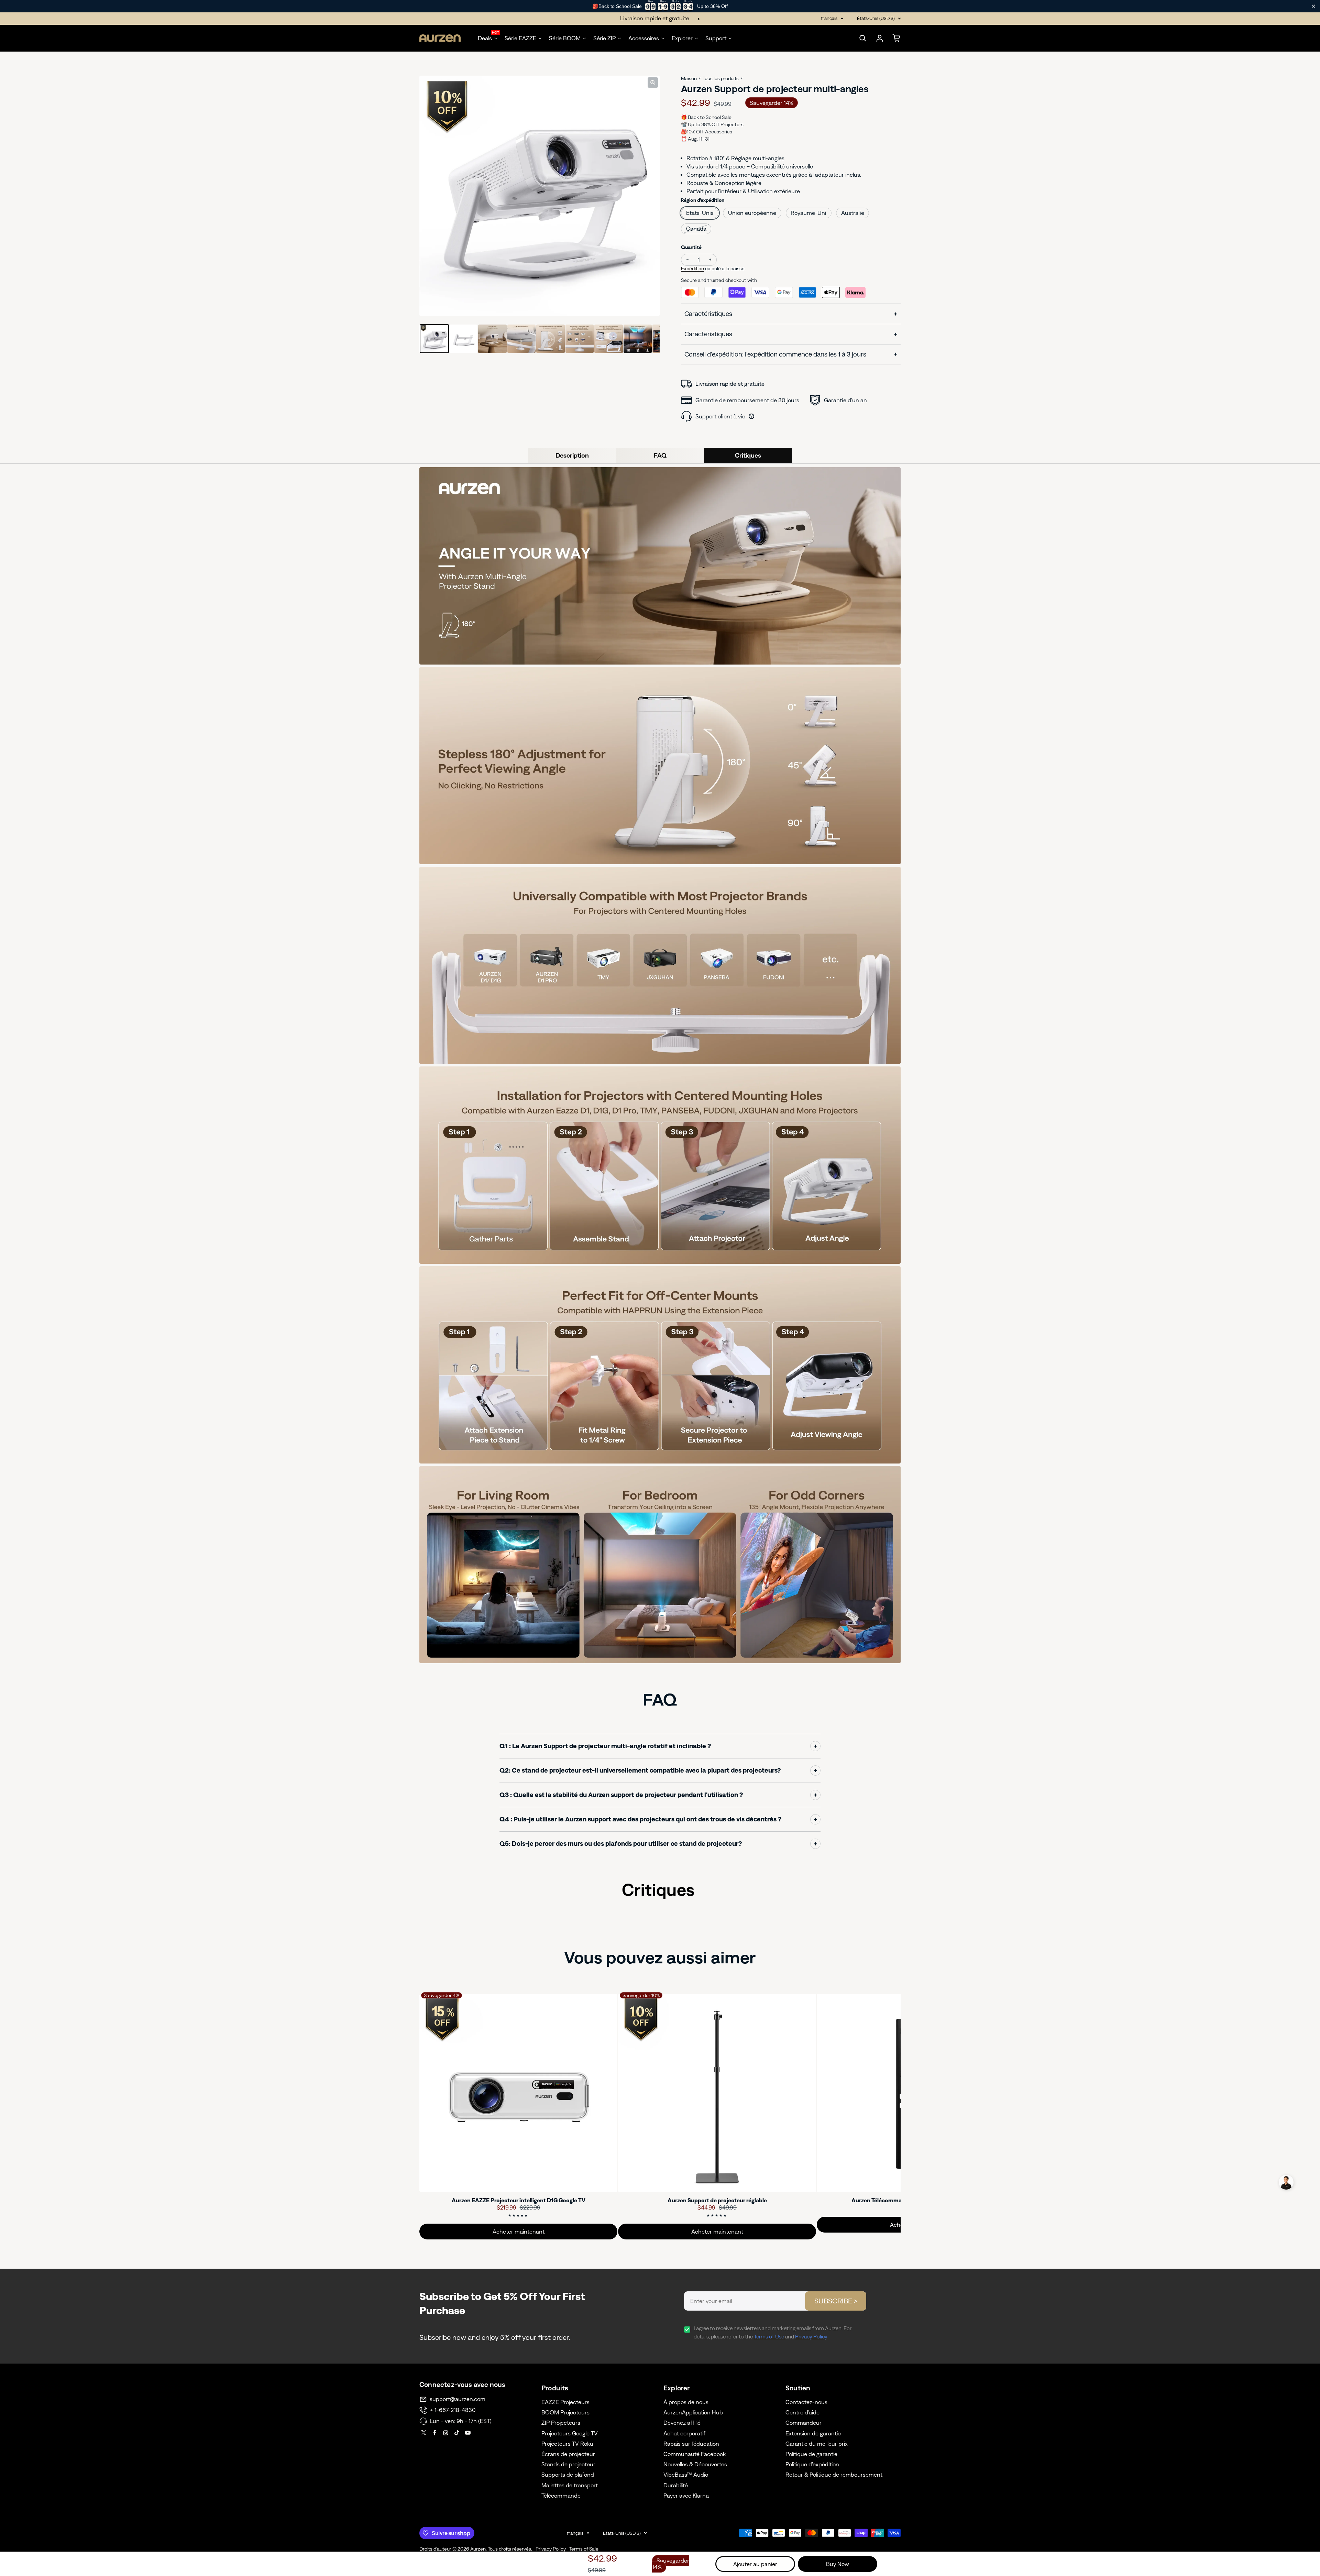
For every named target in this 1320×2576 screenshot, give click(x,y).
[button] (1286, 2182)
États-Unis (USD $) (876, 18)
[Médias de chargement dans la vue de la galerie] (434, 339)
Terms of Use (769, 2337)
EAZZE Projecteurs (565, 2402)
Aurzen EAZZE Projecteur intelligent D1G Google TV (519, 2200)
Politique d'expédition (812, 2464)
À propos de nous (686, 2402)
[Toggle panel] (815, 1746)
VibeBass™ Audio (686, 2475)
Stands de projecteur (568, 2464)
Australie (853, 213)
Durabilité (676, 2485)
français (829, 18)
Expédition (692, 268)
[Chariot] (896, 38)
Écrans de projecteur (568, 2454)
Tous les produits (721, 78)
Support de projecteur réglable (717, 2200)
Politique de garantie (811, 2454)
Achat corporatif (684, 2433)
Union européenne (752, 213)
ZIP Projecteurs (561, 2423)
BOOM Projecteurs (565, 2412)
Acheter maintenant (519, 2232)
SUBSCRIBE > (836, 2301)
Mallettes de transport (570, 2485)
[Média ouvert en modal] (653, 83)
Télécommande (561, 2496)
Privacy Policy (811, 2337)
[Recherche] (863, 38)
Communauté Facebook (695, 2454)
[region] (660, 6)
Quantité (691, 247)
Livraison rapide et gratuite (655, 18)
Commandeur (804, 2423)
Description (572, 455)
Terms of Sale (584, 2549)
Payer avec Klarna (686, 2496)
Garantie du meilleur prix (817, 2444)
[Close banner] (1313, 6)
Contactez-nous (806, 2402)
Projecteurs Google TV (570, 2433)
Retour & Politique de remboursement (834, 2475)
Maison (689, 78)
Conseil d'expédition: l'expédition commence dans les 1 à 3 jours (775, 354)
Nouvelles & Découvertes (695, 2464)
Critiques (748, 455)
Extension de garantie (813, 2433)
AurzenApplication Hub (693, 2412)
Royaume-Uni (808, 213)
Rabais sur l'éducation (691, 2444)
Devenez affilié (682, 2423)
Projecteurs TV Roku (567, 2444)
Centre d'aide (802, 2412)
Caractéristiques (708, 314)
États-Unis (700, 213)
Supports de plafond (568, 2475)
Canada (696, 229)
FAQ (660, 455)
